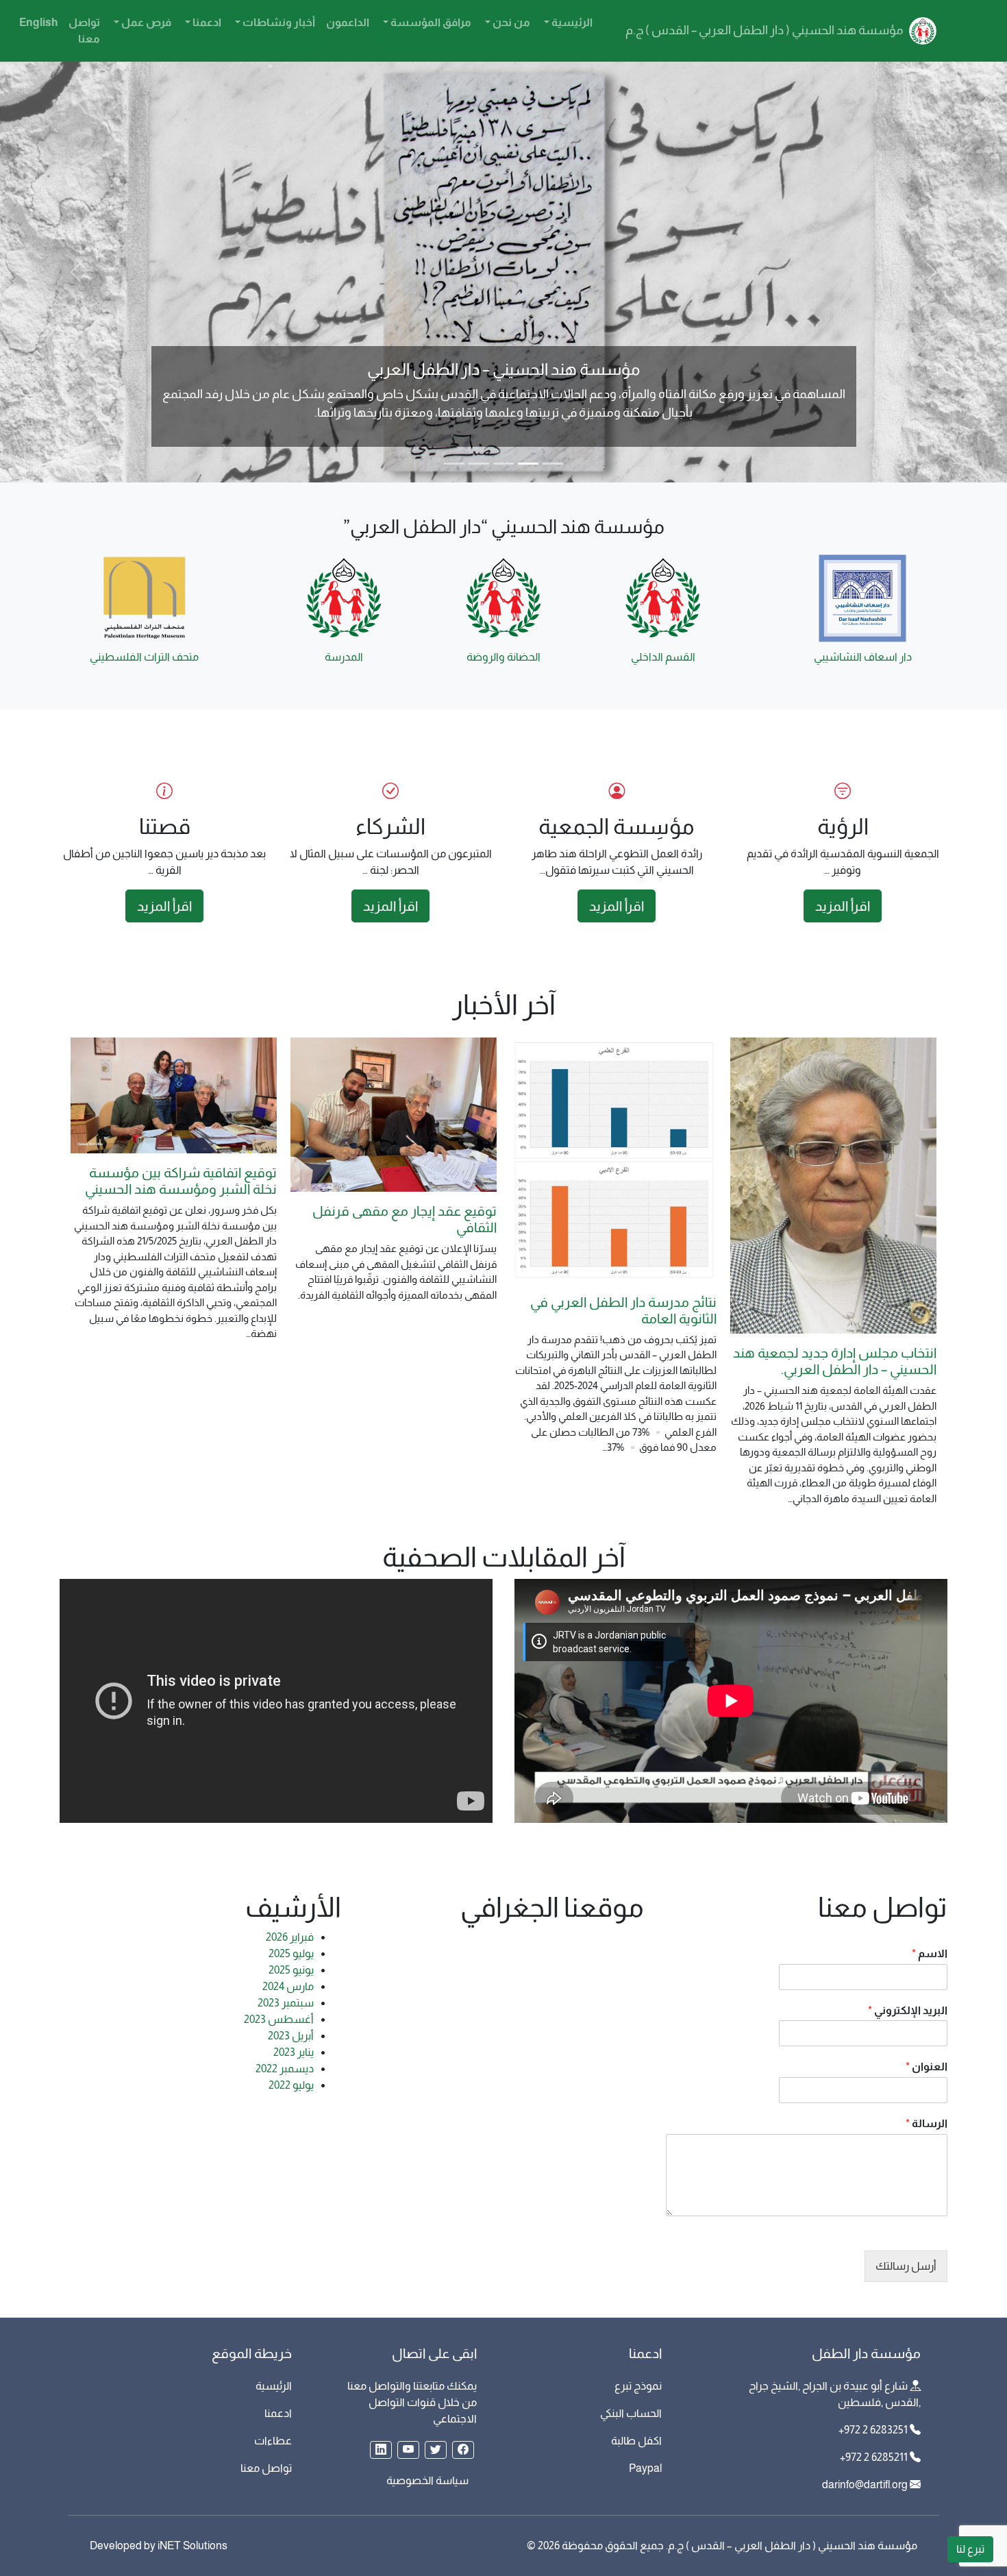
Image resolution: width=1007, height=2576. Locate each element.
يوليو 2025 (291, 1953)
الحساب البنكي (631, 2413)
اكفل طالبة (636, 2441)
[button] (463, 2450)
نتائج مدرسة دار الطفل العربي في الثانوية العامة (623, 1310)
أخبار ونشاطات (278, 22)
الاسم (930, 1953)
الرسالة (927, 2123)
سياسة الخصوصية (427, 2480)
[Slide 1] (553, 464)
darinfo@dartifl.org (865, 2485)
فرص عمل (145, 22)
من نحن (510, 22)
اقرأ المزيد (843, 906)
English (38, 22)
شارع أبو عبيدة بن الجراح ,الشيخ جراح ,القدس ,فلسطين (835, 2394)
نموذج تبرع (638, 2386)
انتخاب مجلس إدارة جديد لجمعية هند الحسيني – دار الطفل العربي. (835, 1361)
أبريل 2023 (291, 2036)
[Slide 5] (454, 464)
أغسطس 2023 (279, 2019)
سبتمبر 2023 (286, 2003)
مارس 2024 (288, 1986)
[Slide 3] (503, 464)
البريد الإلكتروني (908, 2010)
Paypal (645, 2468)
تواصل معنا (84, 30)
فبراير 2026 (290, 1937)
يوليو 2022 (291, 2085)
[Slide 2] (528, 464)
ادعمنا (206, 22)
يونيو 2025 (291, 1970)
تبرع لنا (970, 2549)
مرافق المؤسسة (430, 22)
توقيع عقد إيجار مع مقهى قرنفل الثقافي (405, 1219)
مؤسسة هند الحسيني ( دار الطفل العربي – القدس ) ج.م (766, 30)
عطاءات (273, 2441)
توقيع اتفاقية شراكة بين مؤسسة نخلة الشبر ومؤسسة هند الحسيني (181, 1181)
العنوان (927, 2066)
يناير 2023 (294, 2052)
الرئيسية (571, 22)
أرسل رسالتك (906, 2266)
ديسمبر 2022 (285, 2069)
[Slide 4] (479, 464)
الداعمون (348, 22)
